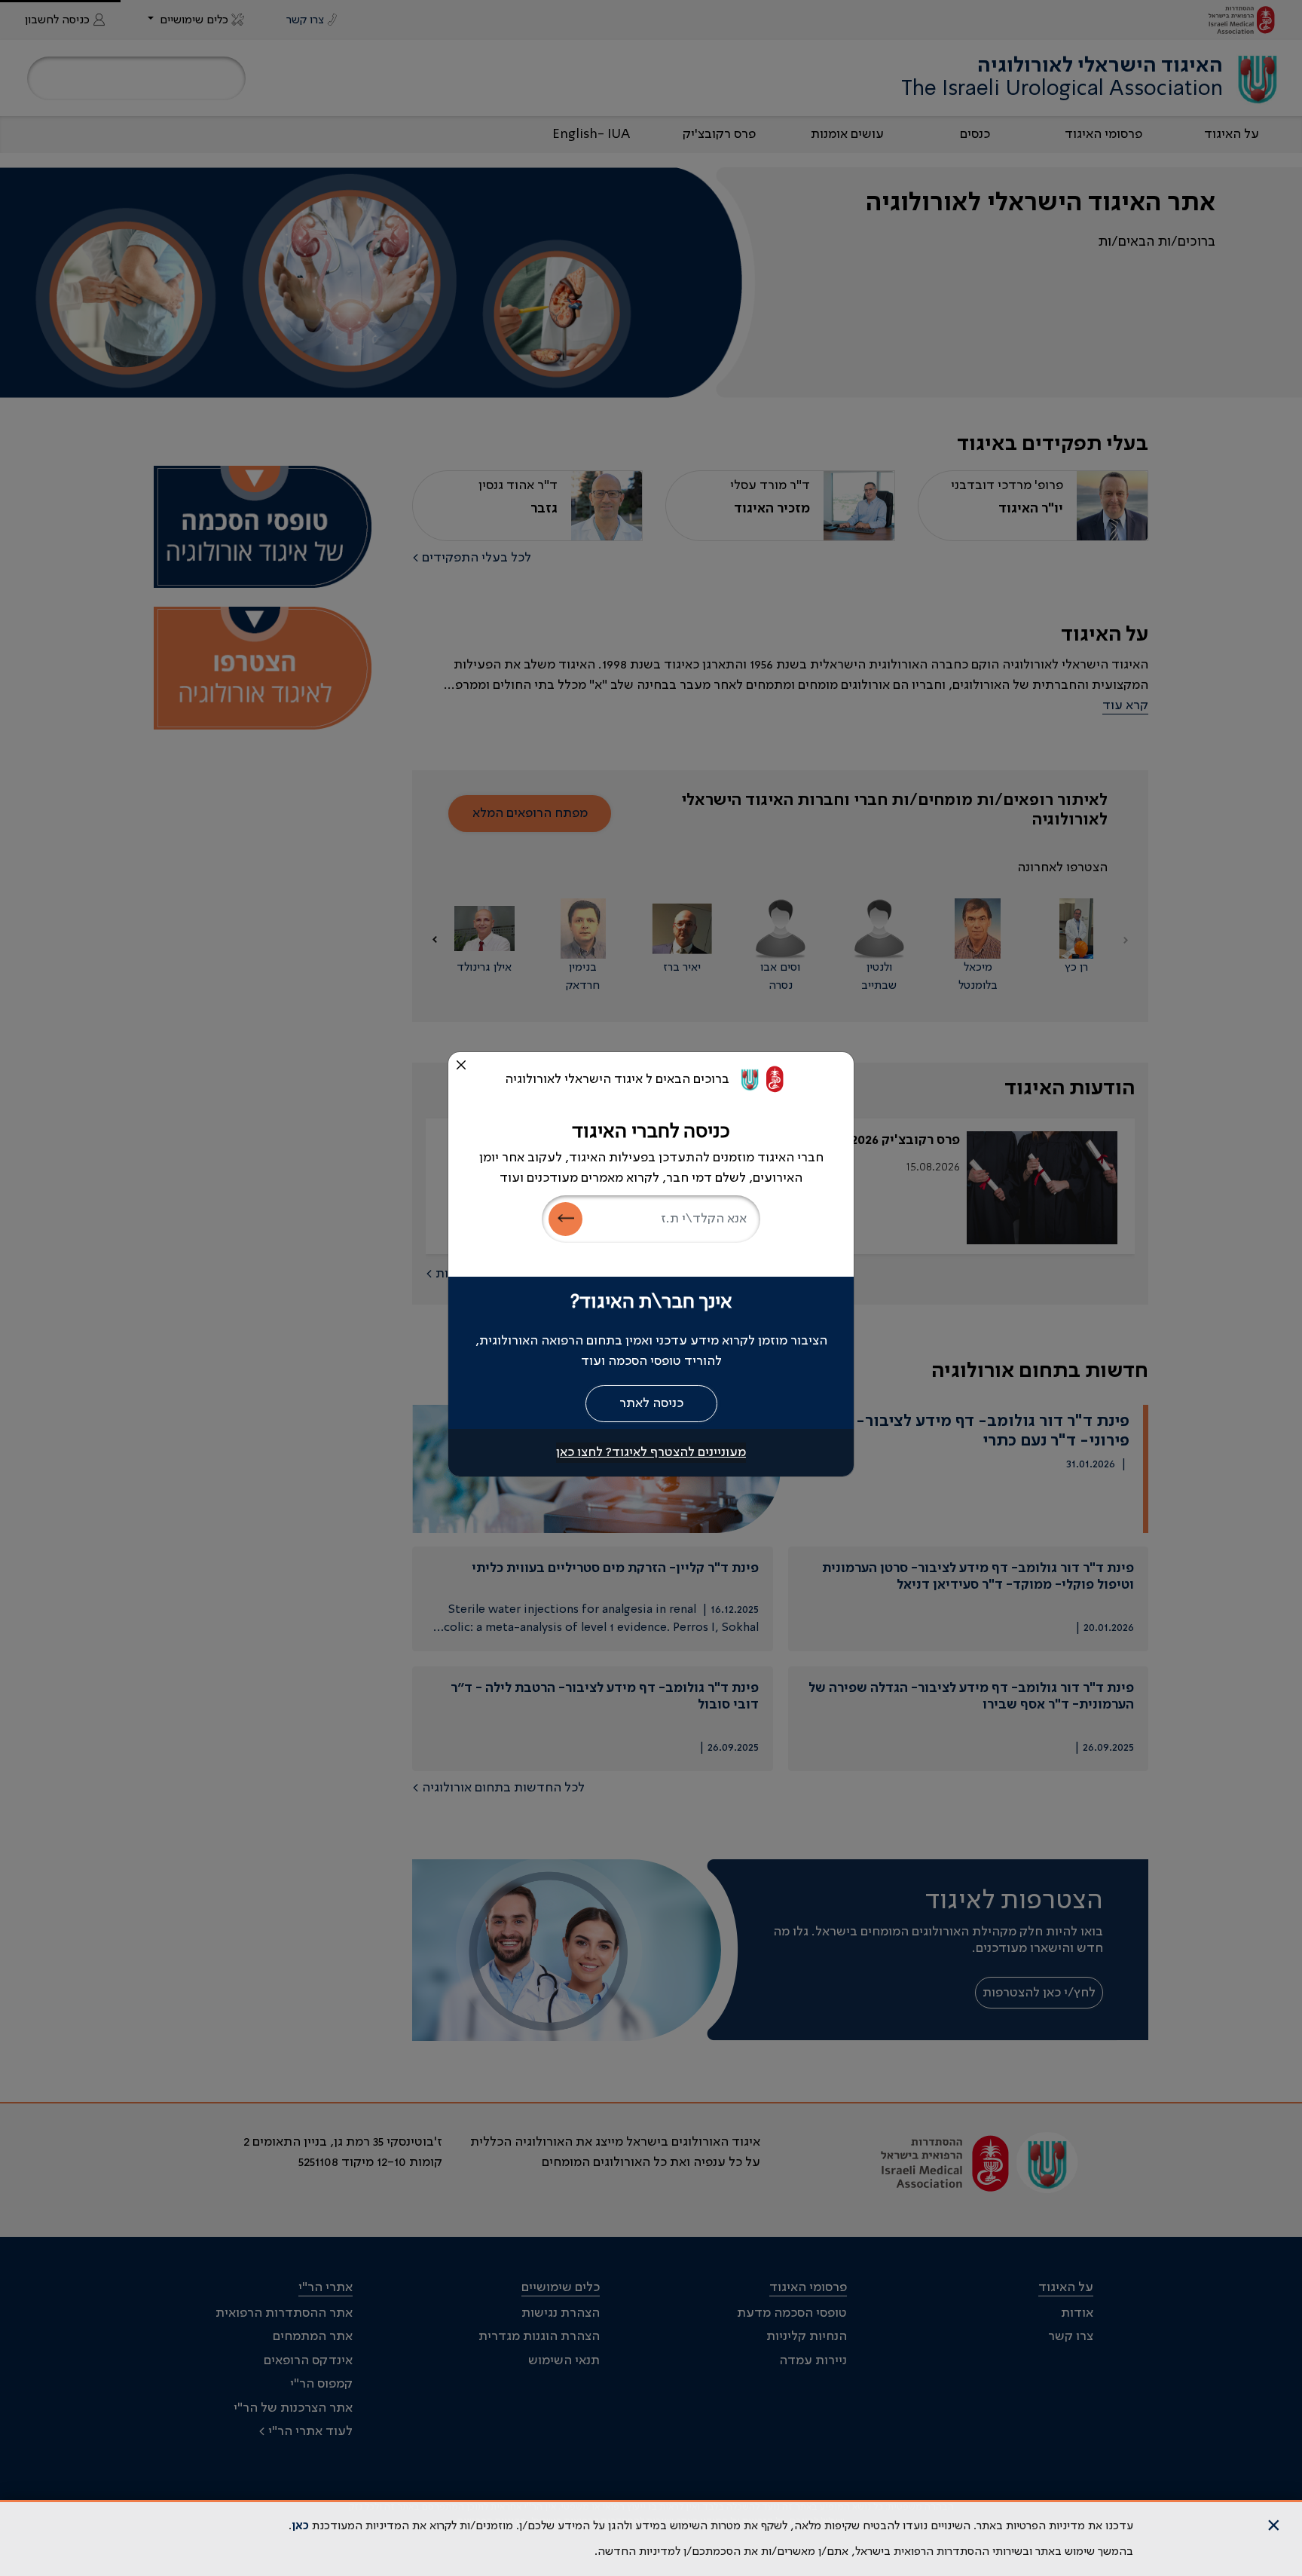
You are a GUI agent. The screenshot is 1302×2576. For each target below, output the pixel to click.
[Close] (461, 1065)
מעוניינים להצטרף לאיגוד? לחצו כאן (651, 1452)
